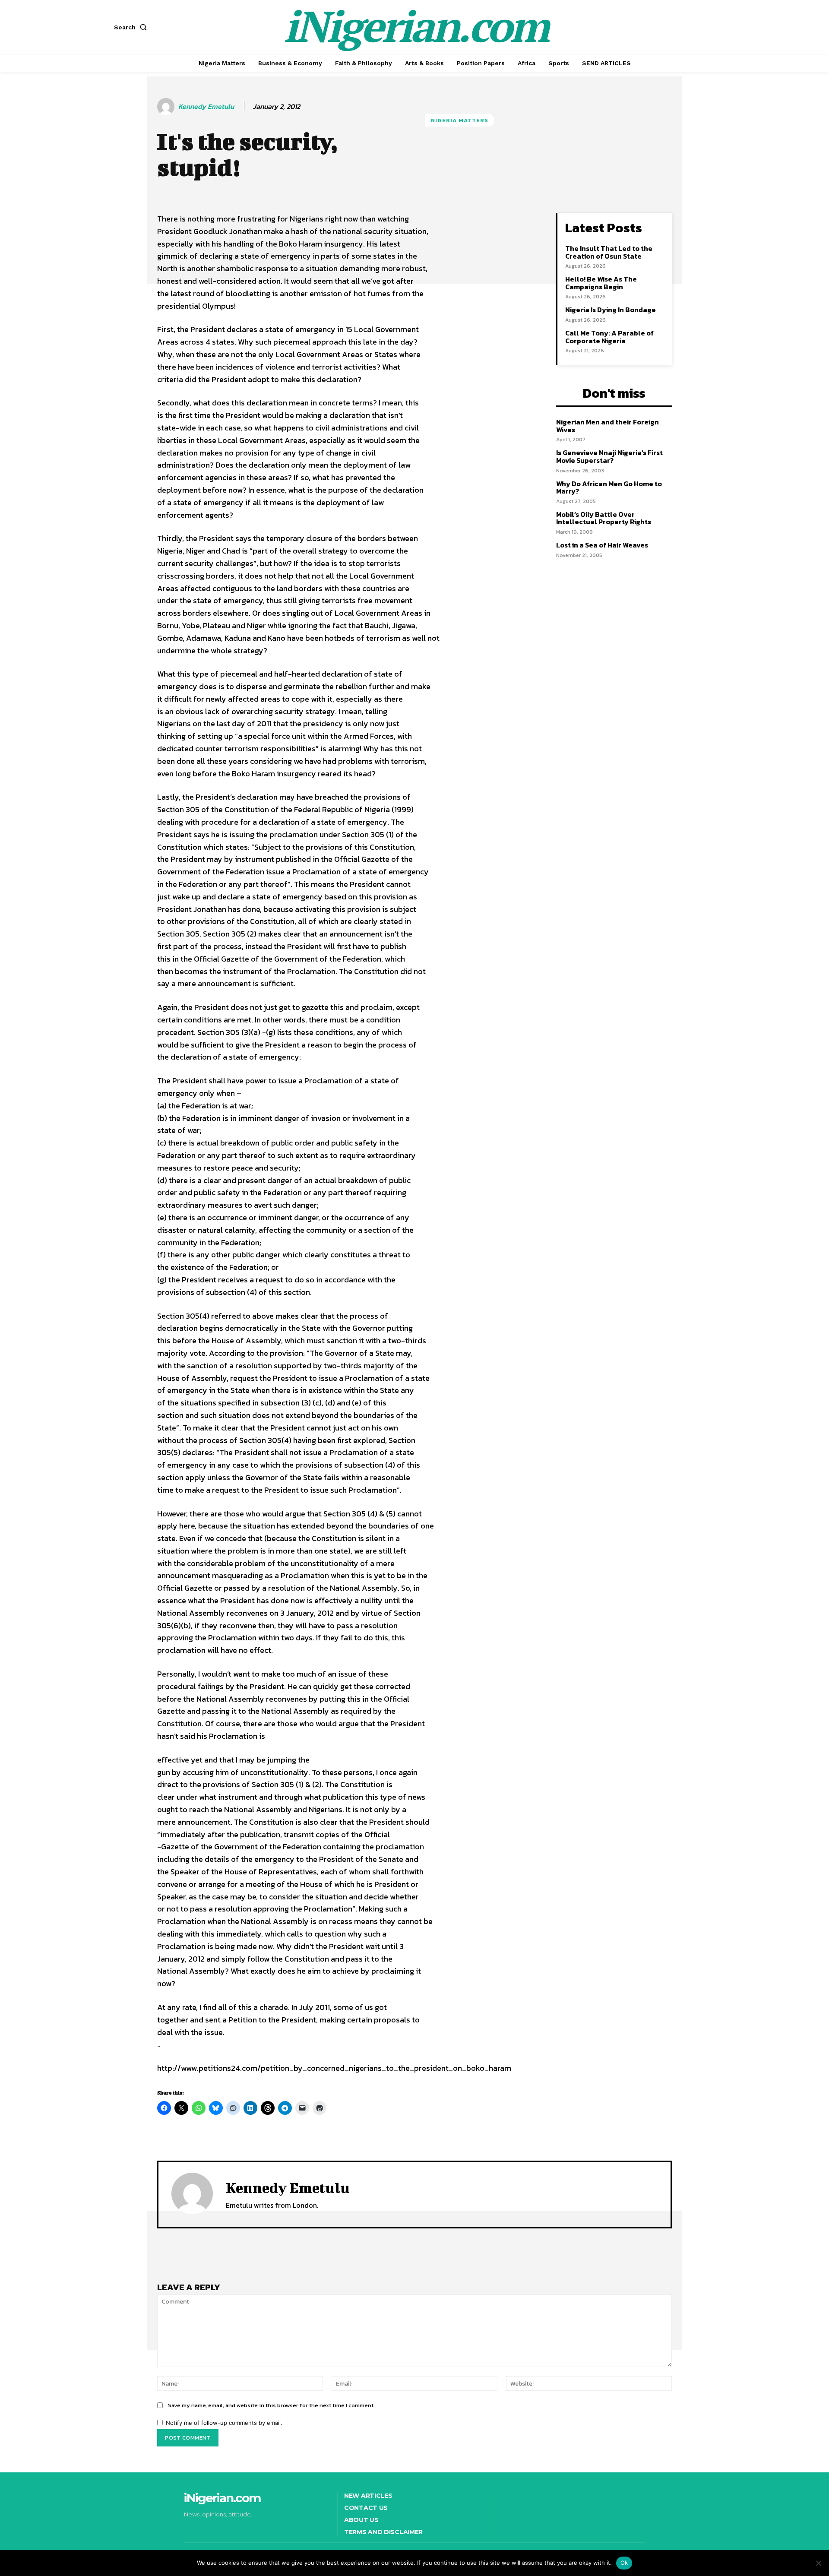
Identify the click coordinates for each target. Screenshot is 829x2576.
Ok (624, 2563)
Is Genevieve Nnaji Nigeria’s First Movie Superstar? (609, 456)
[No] (818, 2563)
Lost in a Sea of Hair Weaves (602, 545)
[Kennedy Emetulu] (167, 107)
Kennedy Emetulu (206, 106)
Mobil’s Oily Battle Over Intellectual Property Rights (604, 518)
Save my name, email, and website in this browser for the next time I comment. (271, 2405)
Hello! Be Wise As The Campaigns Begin (601, 283)
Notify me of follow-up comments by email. (224, 2423)
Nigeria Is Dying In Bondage (611, 310)
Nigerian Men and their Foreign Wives (608, 426)
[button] (132, 27)
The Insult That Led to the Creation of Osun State (609, 252)
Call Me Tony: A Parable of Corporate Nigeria (609, 337)
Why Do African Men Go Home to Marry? (609, 487)
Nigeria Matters (460, 120)
